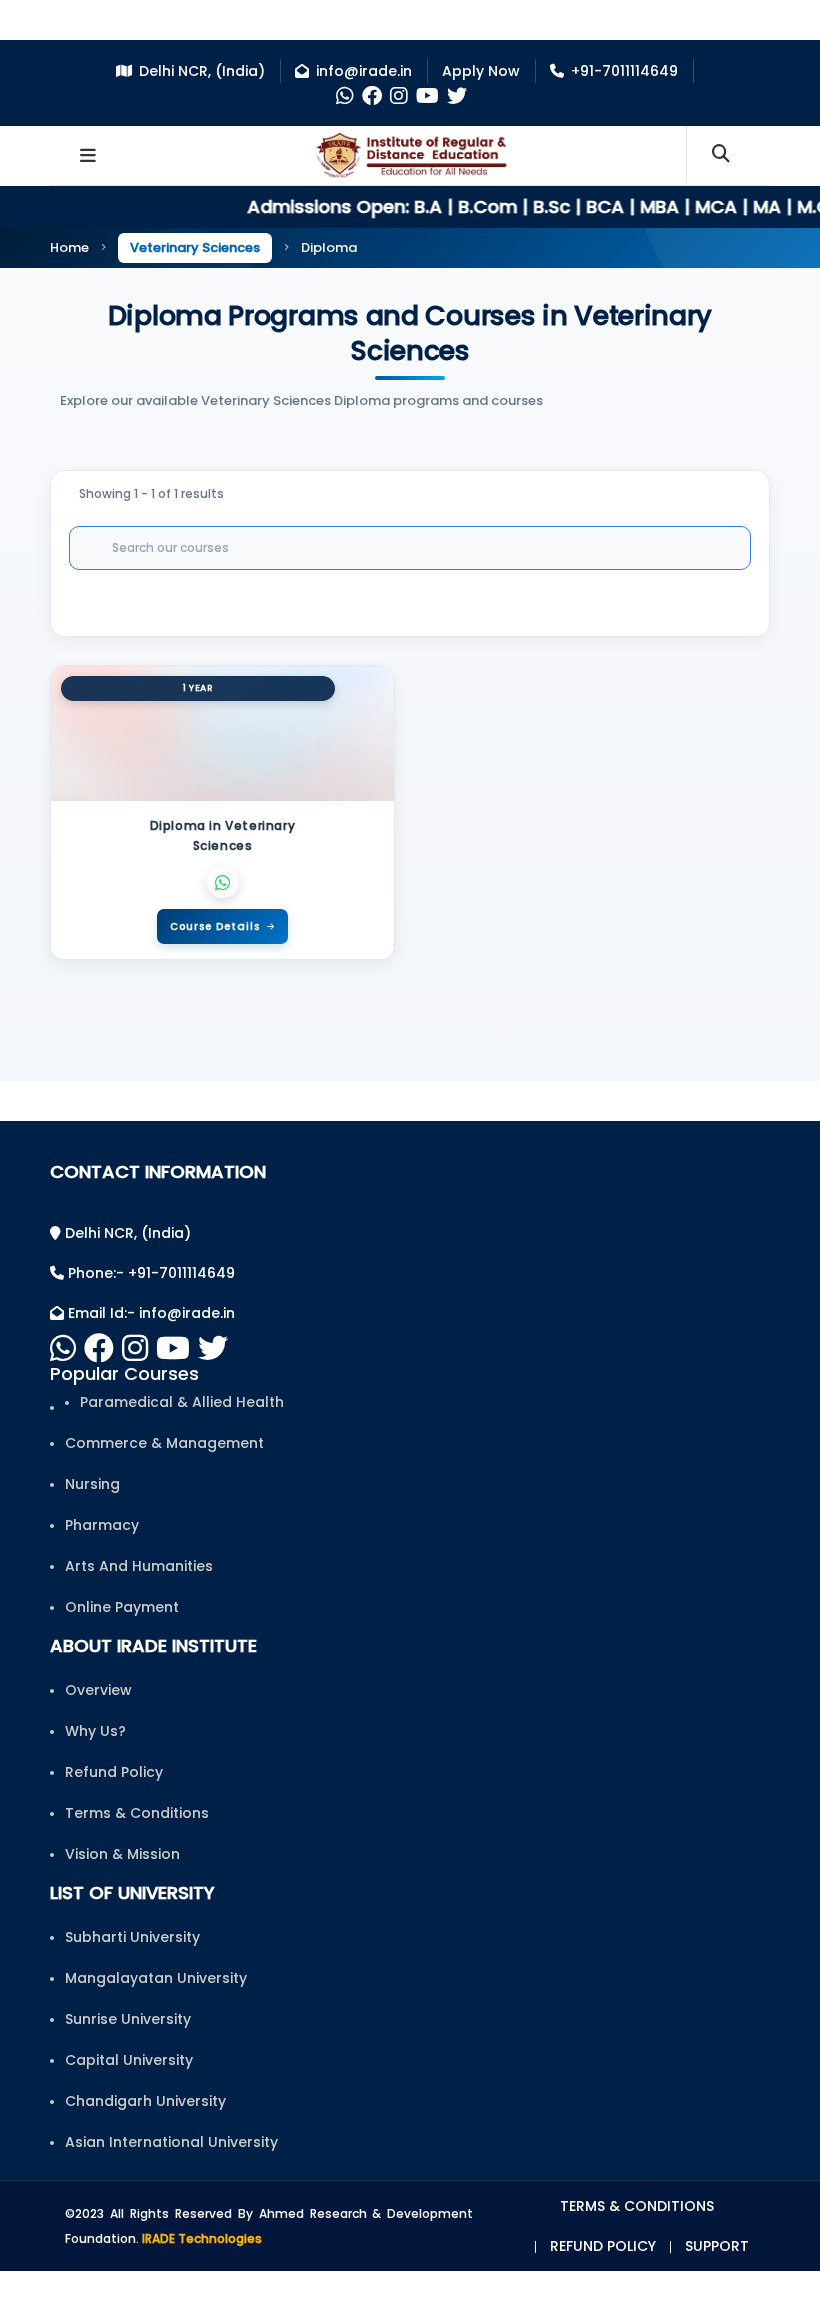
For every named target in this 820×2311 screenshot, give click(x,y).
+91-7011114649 (624, 71)
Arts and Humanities (139, 1566)
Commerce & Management (164, 1443)
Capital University (129, 2060)
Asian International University (171, 2142)
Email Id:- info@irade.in (149, 1313)
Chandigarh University (145, 2101)
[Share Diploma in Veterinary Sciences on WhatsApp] (223, 882)
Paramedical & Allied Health (182, 1402)
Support (717, 2246)
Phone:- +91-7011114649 (149, 1273)
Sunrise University (128, 2019)
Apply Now (481, 71)
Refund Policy (114, 1772)
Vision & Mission (122, 1854)
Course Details (215, 926)
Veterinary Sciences (195, 247)
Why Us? (95, 1731)
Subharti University (132, 1937)
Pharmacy (102, 1525)
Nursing (92, 1484)
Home (69, 247)
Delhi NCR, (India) (202, 71)
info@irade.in (364, 71)
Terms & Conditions (137, 1813)
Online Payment (122, 1607)
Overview (98, 1690)
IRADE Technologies (202, 2238)
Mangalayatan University (156, 1978)
